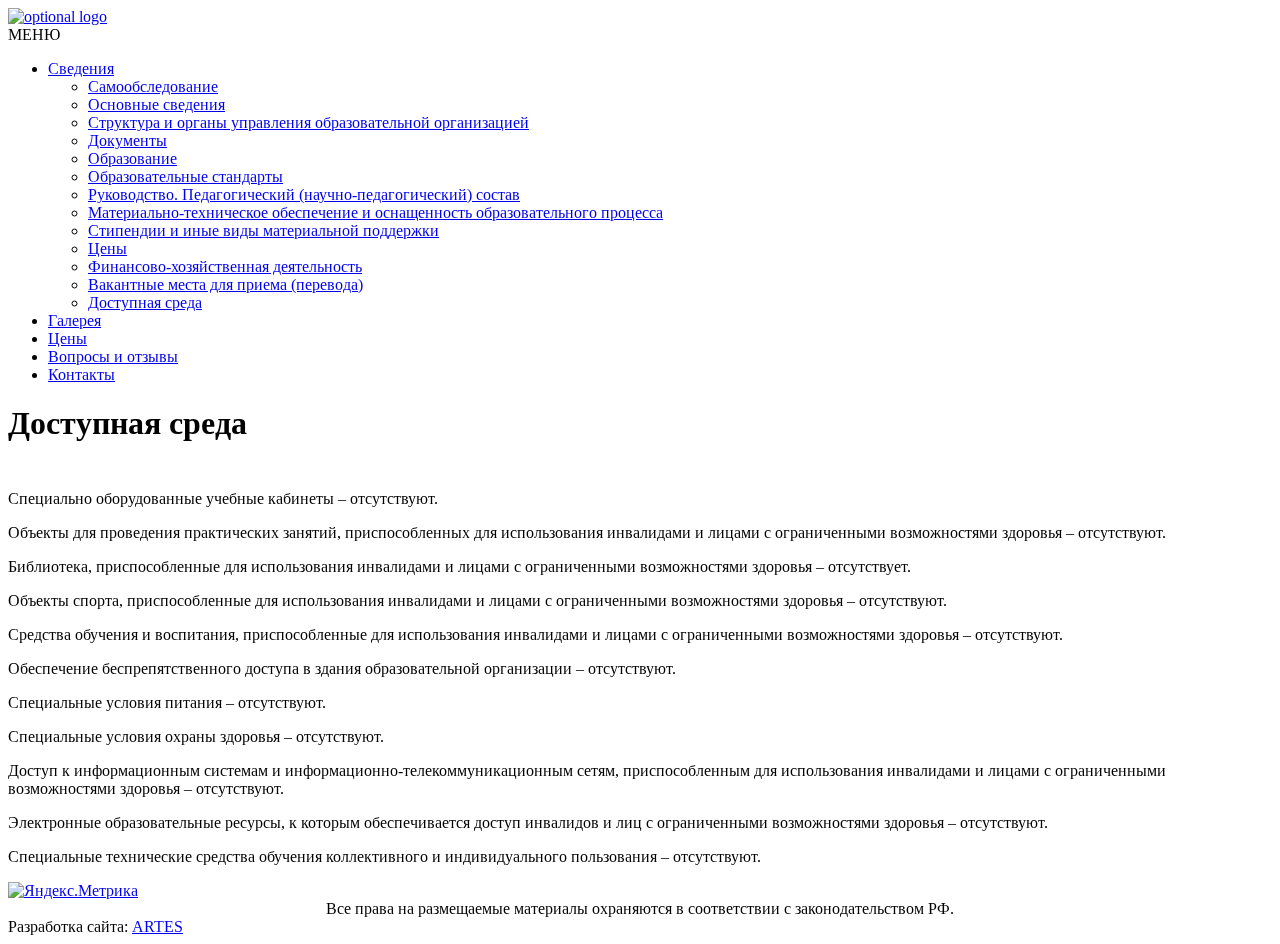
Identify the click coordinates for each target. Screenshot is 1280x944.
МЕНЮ (34, 34)
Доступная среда (145, 302)
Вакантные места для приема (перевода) (225, 284)
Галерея (74, 320)
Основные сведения (156, 104)
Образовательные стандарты (185, 176)
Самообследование (153, 86)
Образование (132, 158)
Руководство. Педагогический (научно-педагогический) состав (304, 194)
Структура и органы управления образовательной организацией (308, 122)
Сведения (81, 68)
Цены (107, 248)
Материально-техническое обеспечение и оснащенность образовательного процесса (375, 212)
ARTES (157, 926)
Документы (127, 140)
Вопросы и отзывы (113, 356)
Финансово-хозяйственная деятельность (225, 266)
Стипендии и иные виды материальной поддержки (263, 230)
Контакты (81, 374)
